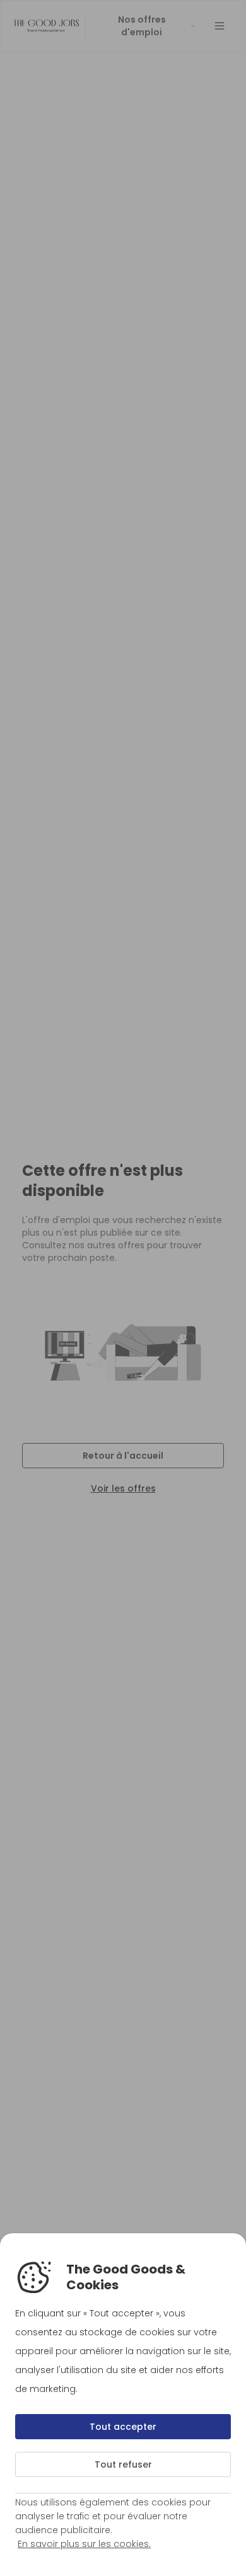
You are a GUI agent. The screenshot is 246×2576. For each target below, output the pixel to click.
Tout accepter (123, 2427)
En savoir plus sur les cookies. (84, 2544)
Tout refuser (123, 2464)
